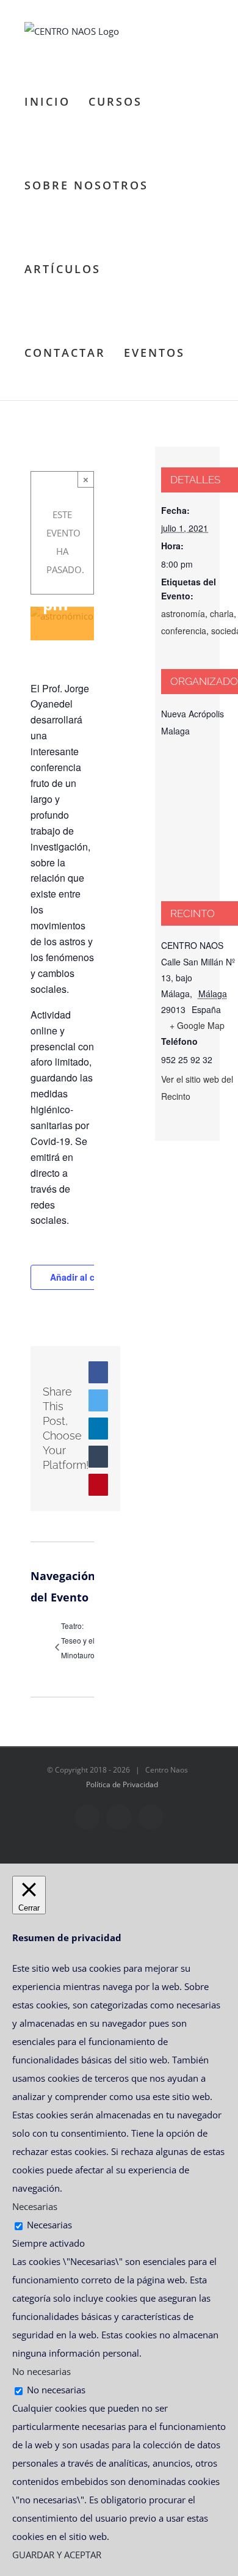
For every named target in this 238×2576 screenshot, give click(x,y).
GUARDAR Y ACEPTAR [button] (57, 2555)
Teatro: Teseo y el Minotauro (78, 1640)
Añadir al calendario (92, 1277)
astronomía (183, 613)
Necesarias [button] (35, 2206)
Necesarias (49, 2225)
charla (222, 613)
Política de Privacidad (122, 1784)
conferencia (184, 631)
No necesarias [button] (41, 2371)
